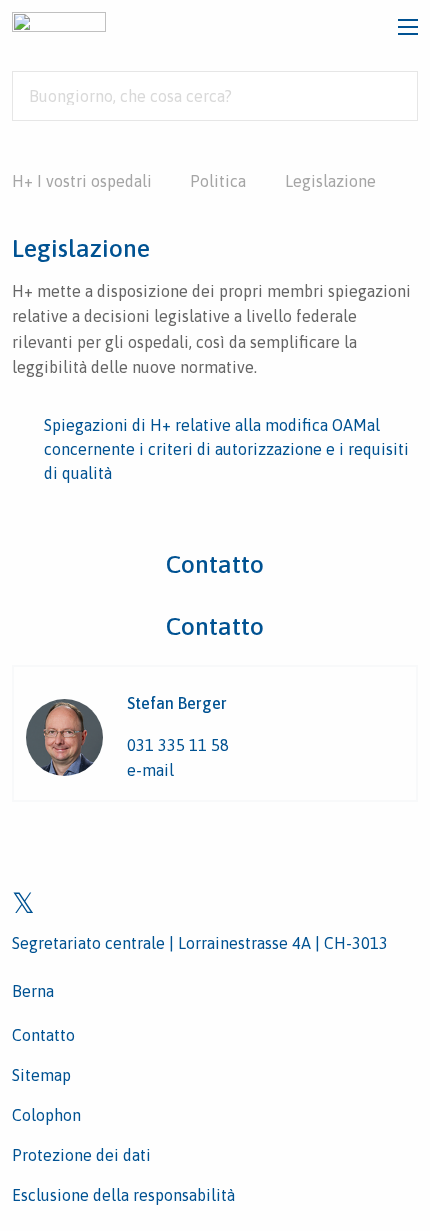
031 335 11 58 (178, 745)
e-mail (150, 770)
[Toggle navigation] (408, 27)
